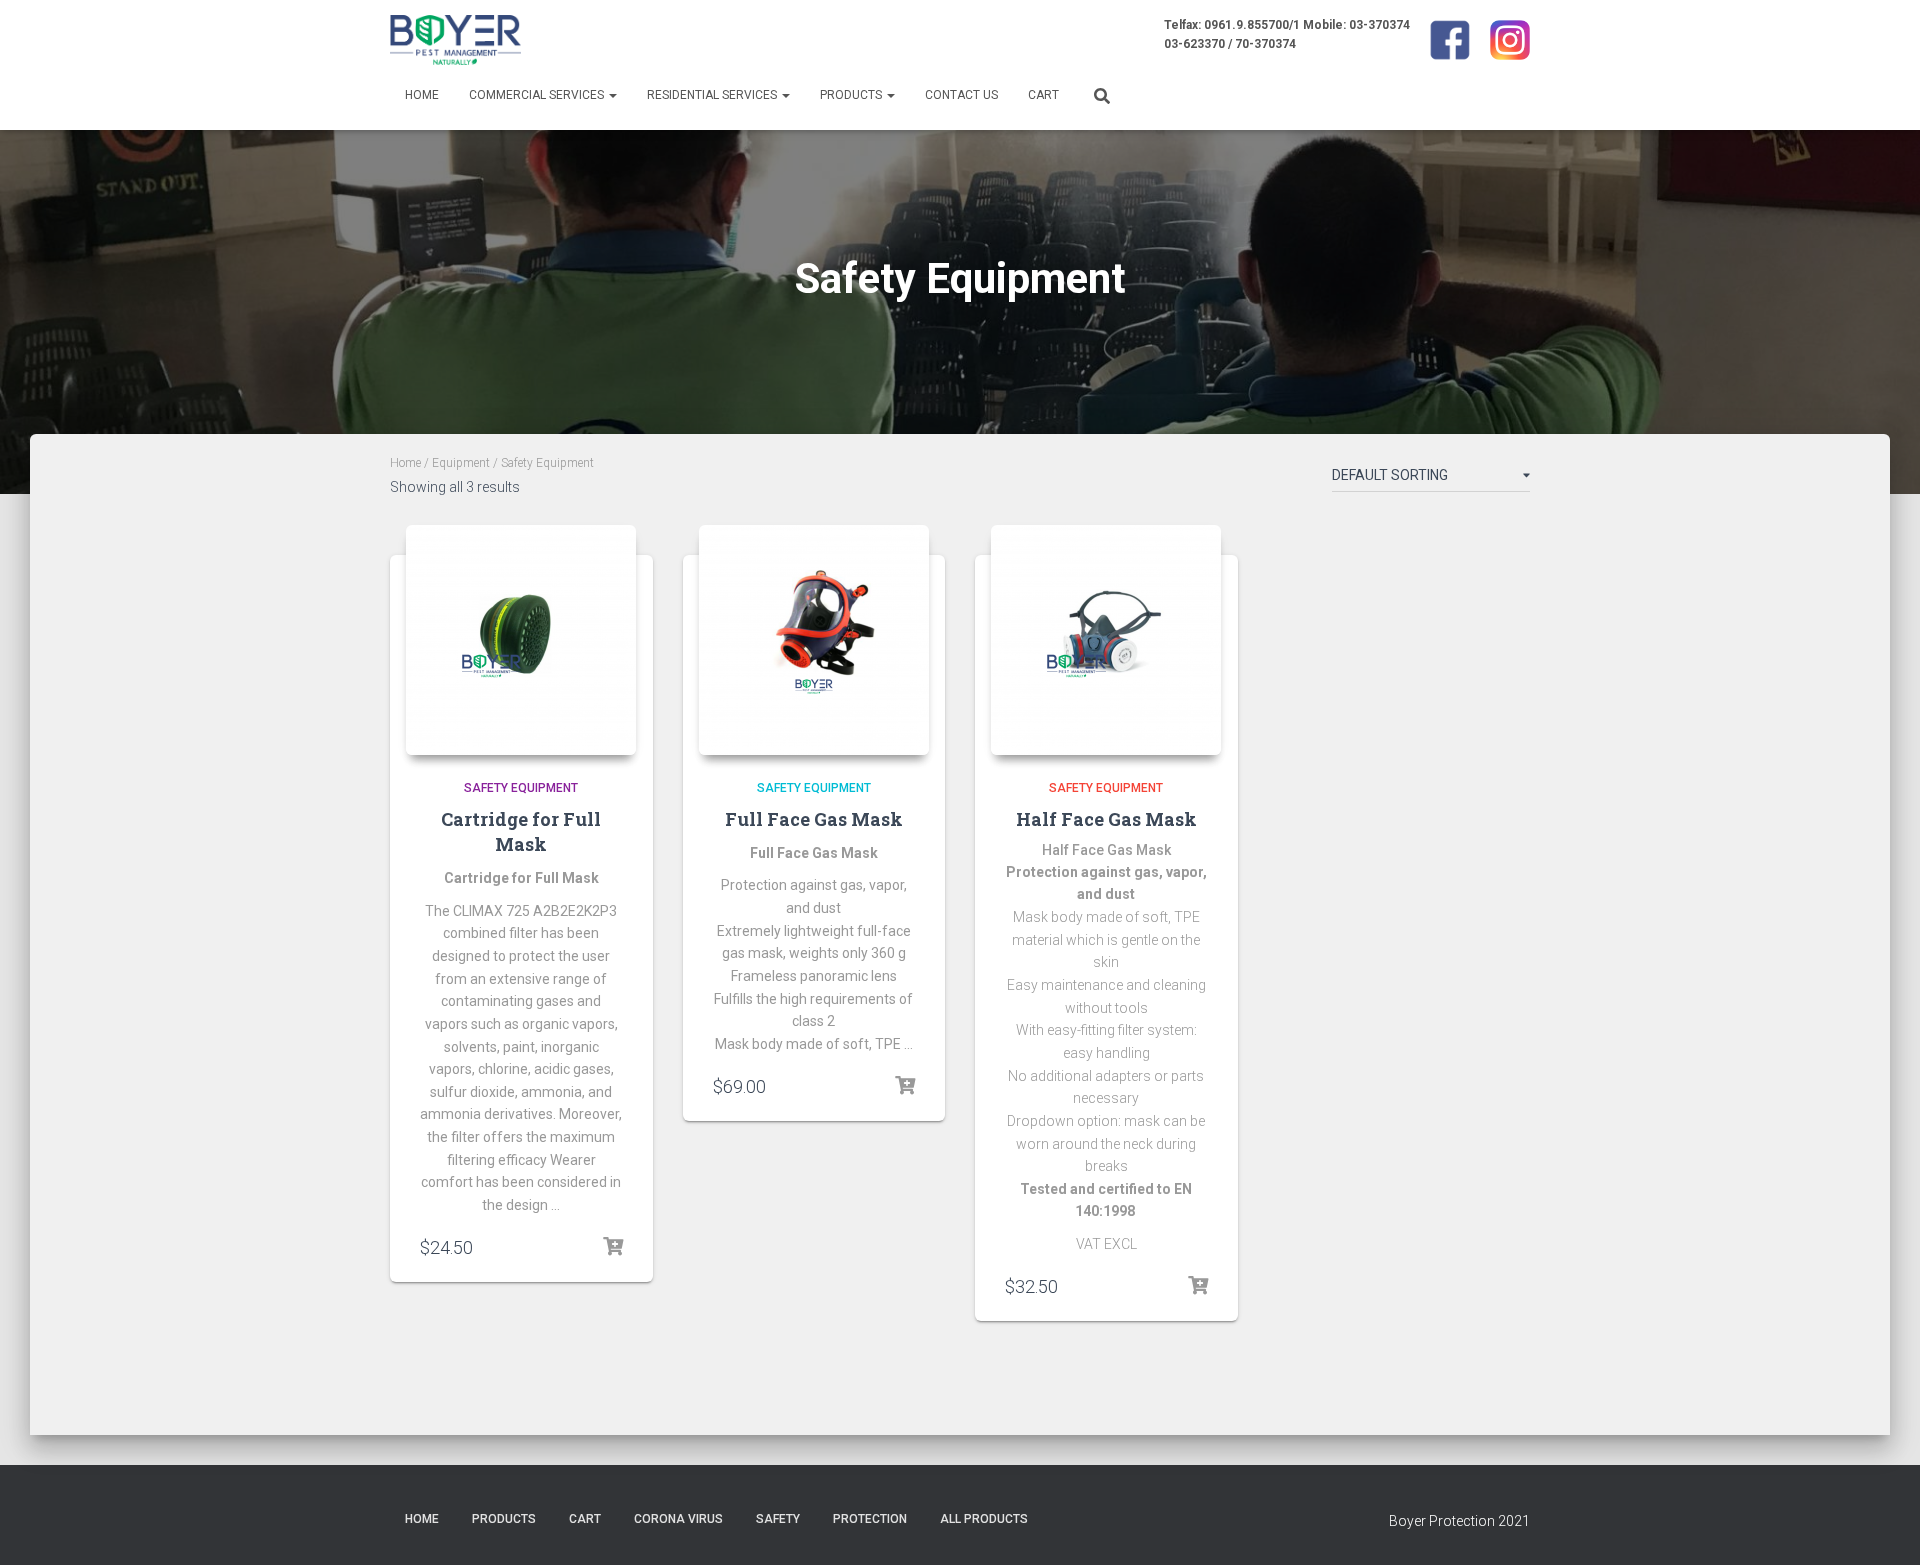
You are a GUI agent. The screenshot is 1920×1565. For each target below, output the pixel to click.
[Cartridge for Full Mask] (521, 640)
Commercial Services (538, 95)
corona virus (678, 1519)
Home (422, 95)
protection (870, 1519)
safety (778, 1519)
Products (852, 95)
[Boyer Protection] (455, 40)
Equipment (461, 463)
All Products (984, 1519)
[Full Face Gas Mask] (814, 640)
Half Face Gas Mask (1106, 819)
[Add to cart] (613, 1247)
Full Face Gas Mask (814, 819)
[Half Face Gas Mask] (1106, 640)
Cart (1043, 95)
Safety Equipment (521, 788)
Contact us (961, 95)
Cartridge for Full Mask (521, 831)
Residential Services (713, 95)
